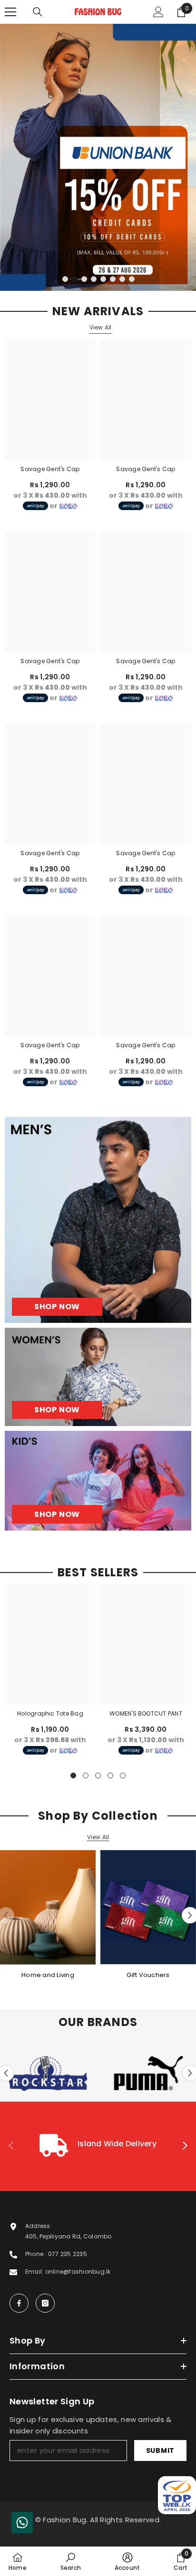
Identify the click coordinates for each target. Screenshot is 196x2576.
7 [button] (122, 279)
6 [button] (113, 279)
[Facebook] (19, 2303)
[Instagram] (45, 2303)
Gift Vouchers (148, 1975)
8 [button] (132, 279)
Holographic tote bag (50, 1713)
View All (101, 327)
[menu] (10, 12)
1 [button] (65, 279)
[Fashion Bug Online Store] (48, 1907)
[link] (98, 2146)
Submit (160, 2451)
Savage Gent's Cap (50, 469)
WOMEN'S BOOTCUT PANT (146, 1713)
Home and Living (48, 1975)
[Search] (38, 12)
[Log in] (158, 12)
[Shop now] (98, 1377)
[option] (98, 157)
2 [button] (75, 279)
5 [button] (103, 279)
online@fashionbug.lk (78, 2272)
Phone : (37, 2254)
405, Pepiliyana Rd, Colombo (68, 2236)
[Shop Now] (98, 1220)
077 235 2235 (68, 2254)
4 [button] (94, 279)
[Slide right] (185, 2146)
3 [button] (84, 279)
